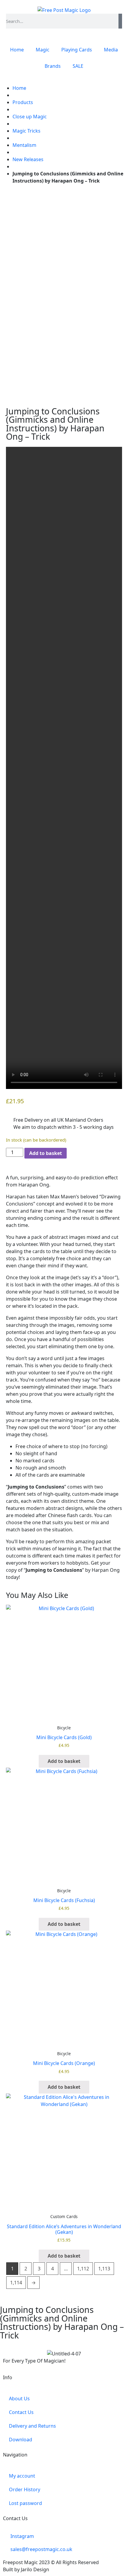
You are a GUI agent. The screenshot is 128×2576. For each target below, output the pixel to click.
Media (111, 50)
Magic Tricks (26, 131)
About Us (19, 2399)
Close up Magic (30, 117)
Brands (53, 66)
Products (23, 102)
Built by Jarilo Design (26, 2569)
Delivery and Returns (32, 2426)
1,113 (104, 2269)
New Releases (28, 159)
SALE (78, 66)
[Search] (120, 21)
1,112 (83, 2269)
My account (22, 2476)
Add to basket (46, 1153)
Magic (43, 50)
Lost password (25, 2503)
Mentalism (24, 145)
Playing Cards (77, 50)
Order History (25, 2489)
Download (21, 2440)
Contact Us (21, 2412)
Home (17, 50)
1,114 (16, 2283)
